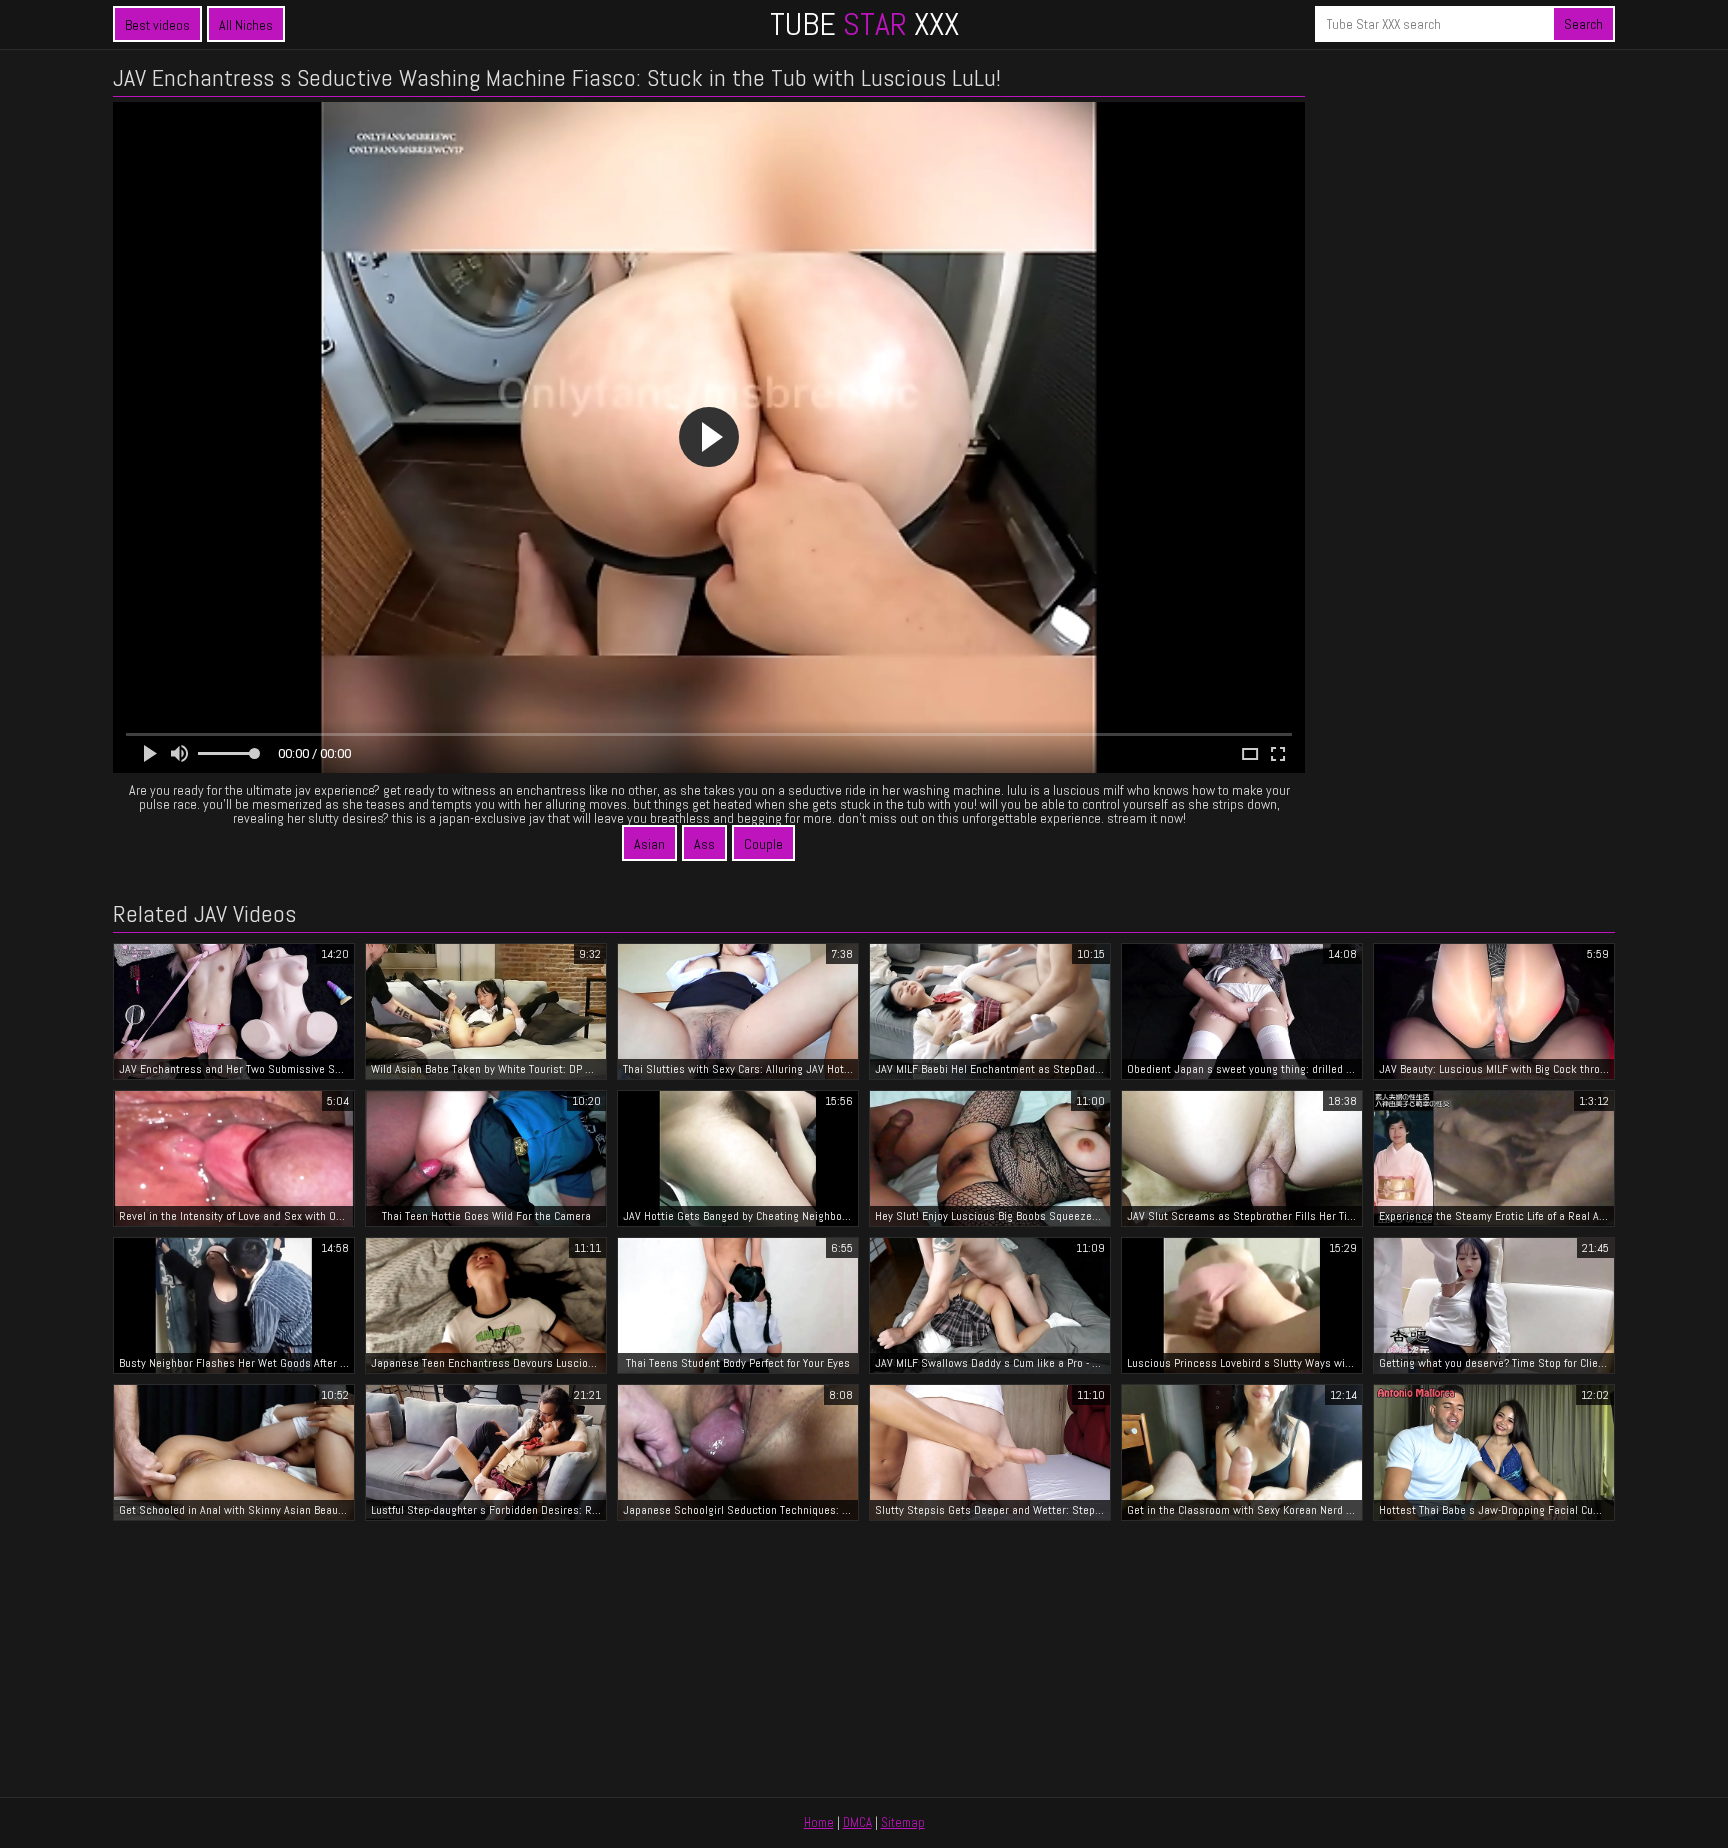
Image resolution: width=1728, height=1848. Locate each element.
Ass (704, 844)
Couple (763, 844)
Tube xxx (864, 24)
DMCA (857, 1822)
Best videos (157, 25)
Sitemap (903, 1822)
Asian (649, 844)
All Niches (246, 25)
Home (819, 1822)
